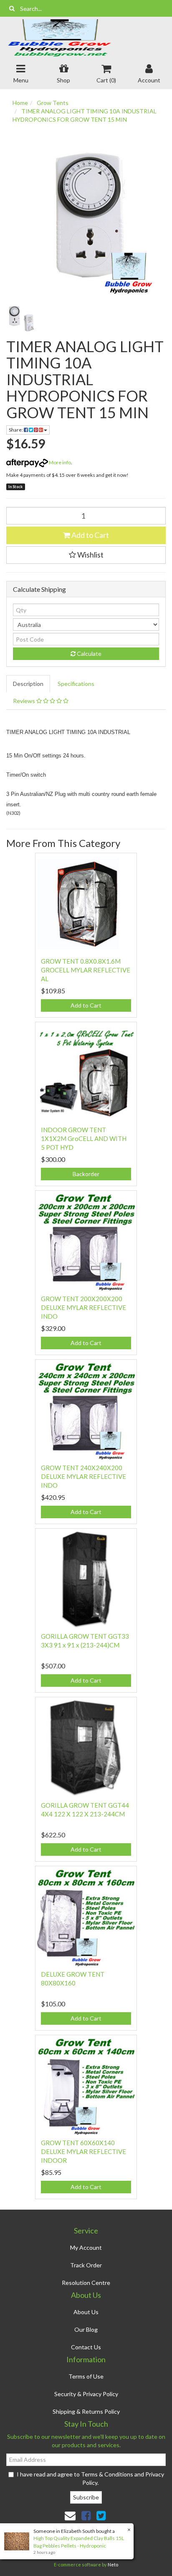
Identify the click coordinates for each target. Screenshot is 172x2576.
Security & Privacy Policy (86, 2394)
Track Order (86, 2265)
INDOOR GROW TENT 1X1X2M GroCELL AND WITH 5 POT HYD (84, 1138)
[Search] (12, 8)
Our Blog (86, 2329)
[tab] (29, 684)
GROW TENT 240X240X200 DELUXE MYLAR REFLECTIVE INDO (83, 1476)
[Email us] (70, 2515)
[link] (86, 2515)
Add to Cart (90, 535)
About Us (86, 2312)
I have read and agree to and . (90, 2478)
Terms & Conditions (107, 2474)
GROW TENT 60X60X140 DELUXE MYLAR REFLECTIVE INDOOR (83, 2151)
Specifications (76, 684)
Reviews (25, 701)
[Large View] (21, 319)
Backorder (86, 1174)
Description (28, 684)
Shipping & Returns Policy (86, 2411)
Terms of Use (86, 2376)
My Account (86, 2247)
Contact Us (86, 2347)
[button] (86, 555)
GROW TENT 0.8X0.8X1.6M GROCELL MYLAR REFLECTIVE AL (86, 970)
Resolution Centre (86, 2283)
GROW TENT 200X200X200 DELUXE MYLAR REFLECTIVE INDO (83, 1307)
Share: (16, 430)
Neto (113, 2564)
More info (59, 462)
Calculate (89, 654)
